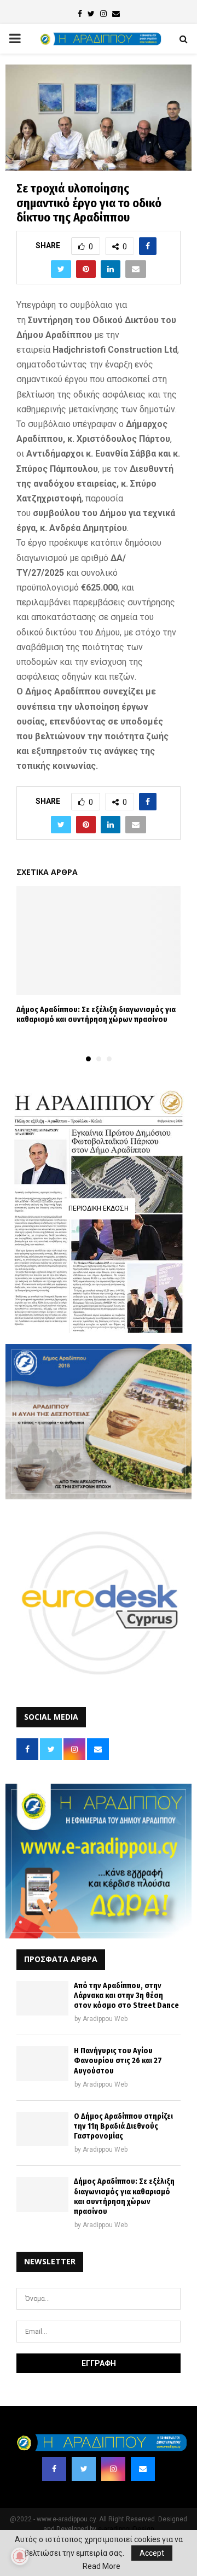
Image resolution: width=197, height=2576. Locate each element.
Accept (152, 2553)
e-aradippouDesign (126, 2529)
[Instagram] (113, 2469)
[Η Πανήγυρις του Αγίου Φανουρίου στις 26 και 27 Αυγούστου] (42, 2063)
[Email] (143, 2469)
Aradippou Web (105, 2019)
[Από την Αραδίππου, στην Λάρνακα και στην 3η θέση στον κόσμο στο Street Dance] (42, 1998)
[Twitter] (84, 2469)
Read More (102, 2566)
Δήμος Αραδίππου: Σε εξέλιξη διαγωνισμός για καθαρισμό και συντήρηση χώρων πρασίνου (96, 1015)
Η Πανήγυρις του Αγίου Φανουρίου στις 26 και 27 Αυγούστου (118, 2061)
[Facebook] (54, 2469)
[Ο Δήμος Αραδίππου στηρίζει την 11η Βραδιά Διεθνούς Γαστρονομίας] (42, 2129)
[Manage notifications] (20, 2556)
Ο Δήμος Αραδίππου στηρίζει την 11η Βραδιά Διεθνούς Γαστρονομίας (123, 2126)
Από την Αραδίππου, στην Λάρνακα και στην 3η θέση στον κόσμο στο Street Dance (126, 1996)
